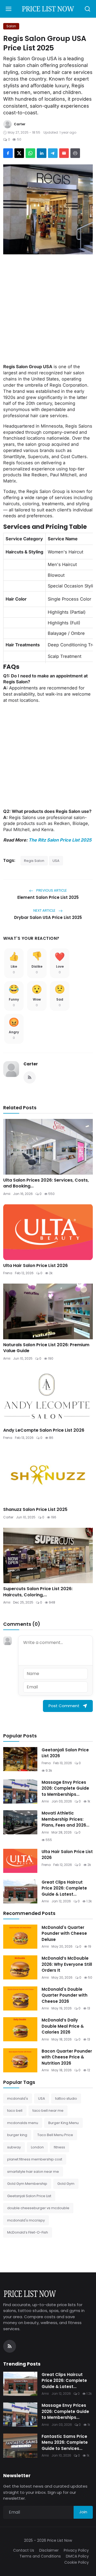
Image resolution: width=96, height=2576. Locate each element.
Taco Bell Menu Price (55, 2135)
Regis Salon (34, 861)
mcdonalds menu (23, 2123)
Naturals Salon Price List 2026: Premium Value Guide (46, 1348)
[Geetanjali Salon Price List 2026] (20, 1759)
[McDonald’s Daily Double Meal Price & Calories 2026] (20, 2029)
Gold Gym (66, 2184)
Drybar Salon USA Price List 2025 (48, 917)
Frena (8, 1273)
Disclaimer (49, 2550)
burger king (17, 2135)
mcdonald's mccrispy (26, 2220)
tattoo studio (66, 2098)
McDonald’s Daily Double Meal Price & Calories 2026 (63, 2026)
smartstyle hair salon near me (33, 2172)
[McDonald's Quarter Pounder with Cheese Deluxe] (20, 1937)
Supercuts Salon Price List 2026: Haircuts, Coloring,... (38, 1592)
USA (56, 861)
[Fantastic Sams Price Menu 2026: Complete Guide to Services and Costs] (20, 2446)
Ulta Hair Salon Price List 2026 (35, 1266)
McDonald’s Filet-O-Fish (28, 2232)
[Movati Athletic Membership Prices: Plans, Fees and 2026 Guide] (20, 1822)
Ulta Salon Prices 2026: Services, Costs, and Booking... (46, 1183)
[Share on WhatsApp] (30, 153)
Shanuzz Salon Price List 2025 (35, 1510)
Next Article (45, 910)
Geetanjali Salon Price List (29, 2196)
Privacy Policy (76, 2550)
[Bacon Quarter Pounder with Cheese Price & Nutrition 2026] (20, 2060)
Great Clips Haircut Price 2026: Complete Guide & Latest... (64, 1888)
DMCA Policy (77, 2556)
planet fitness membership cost (35, 2159)
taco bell (15, 2111)
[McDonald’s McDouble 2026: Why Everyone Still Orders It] (20, 1967)
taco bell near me (48, 2111)
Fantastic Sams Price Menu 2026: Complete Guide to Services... (65, 2442)
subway (14, 2147)
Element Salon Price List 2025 (48, 897)
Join (83, 2512)
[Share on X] (19, 153)
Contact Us (24, 2550)
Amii (7, 1194)
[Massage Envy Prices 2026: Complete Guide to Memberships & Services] (20, 1791)
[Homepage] (48, 9)
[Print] (75, 153)
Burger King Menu (63, 2123)
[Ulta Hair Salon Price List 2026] (20, 1861)
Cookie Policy (77, 2562)
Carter (31, 1064)
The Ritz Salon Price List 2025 (60, 840)
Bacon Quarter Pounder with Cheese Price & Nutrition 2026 (67, 2057)
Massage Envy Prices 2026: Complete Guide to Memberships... (65, 1788)
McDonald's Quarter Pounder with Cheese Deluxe (64, 1933)
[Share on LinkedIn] (42, 153)
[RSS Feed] (30, 1077)
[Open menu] (9, 9)
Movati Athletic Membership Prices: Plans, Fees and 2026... (65, 1819)
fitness (59, 2147)
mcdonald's (18, 2098)
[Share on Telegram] (53, 153)
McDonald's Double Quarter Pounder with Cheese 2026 (65, 1995)
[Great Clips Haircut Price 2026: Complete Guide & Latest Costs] (20, 1891)
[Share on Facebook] (8, 153)
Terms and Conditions (40, 2556)
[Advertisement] (48, 309)
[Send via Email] (64, 153)
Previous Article (51, 890)
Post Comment (64, 1706)
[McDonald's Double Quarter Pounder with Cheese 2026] (20, 1998)
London (37, 2147)
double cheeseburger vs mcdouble (38, 2208)
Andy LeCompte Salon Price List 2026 (44, 1430)
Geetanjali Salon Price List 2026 (65, 1753)
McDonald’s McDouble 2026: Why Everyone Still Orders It (67, 1964)
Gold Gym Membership (27, 2184)
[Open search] (87, 9)
